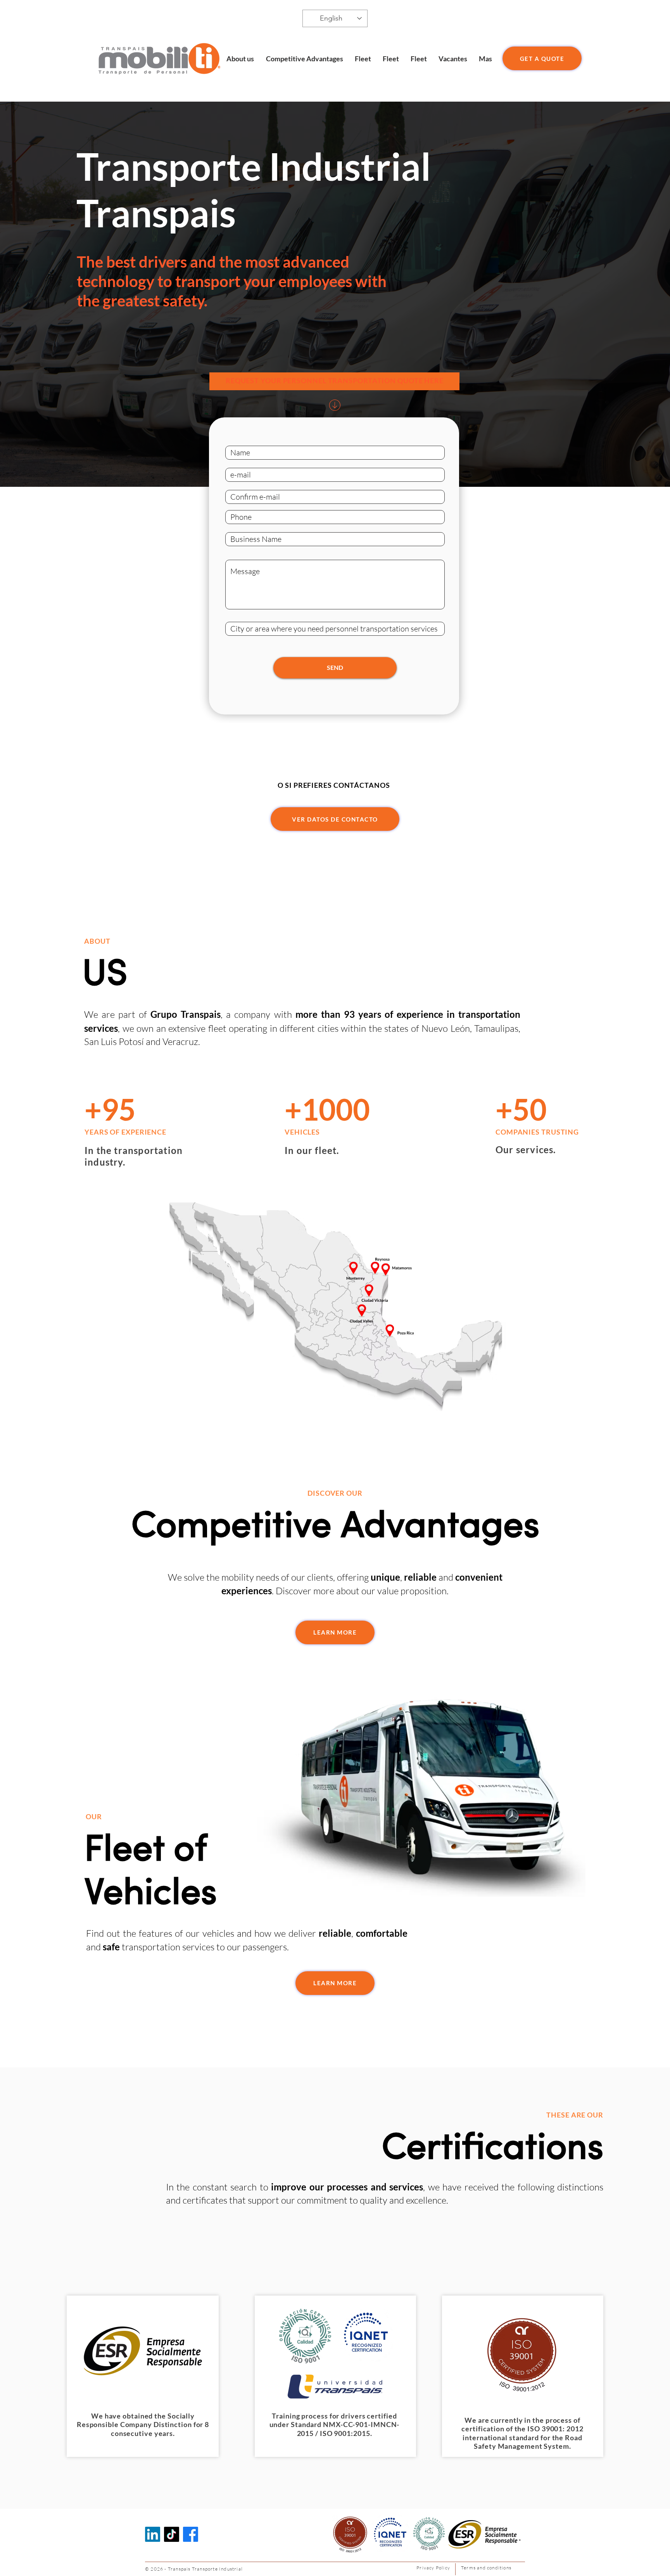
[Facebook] (191, 2534)
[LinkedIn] (153, 2534)
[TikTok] (172, 2534)
